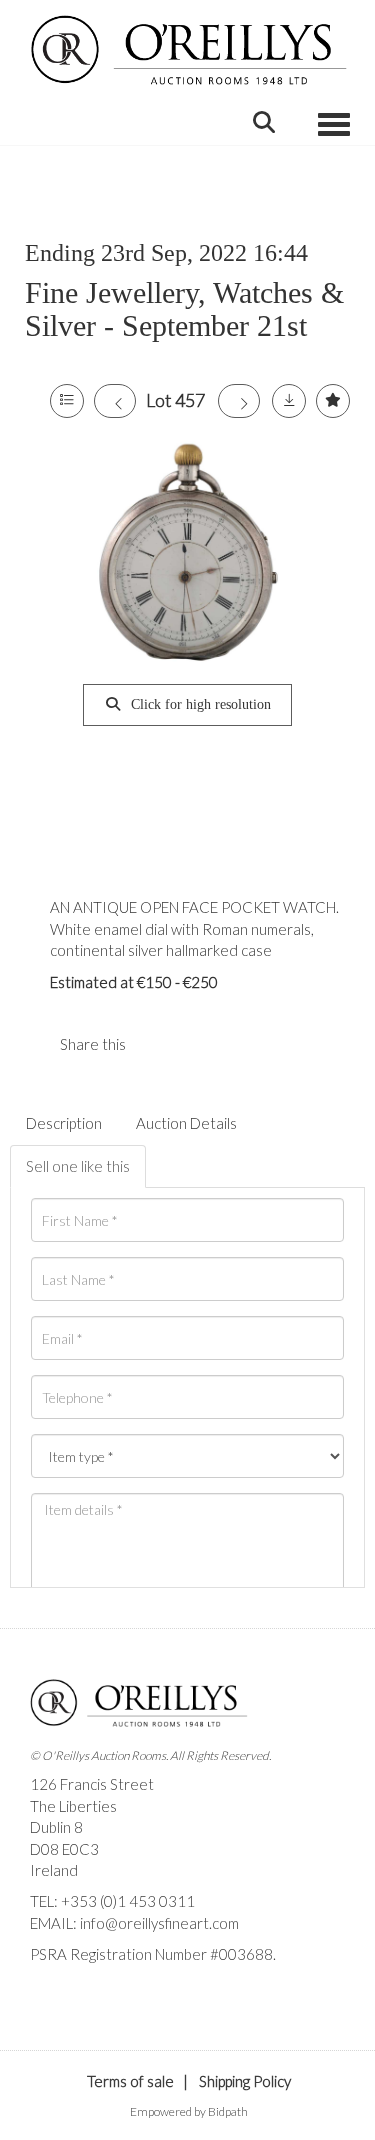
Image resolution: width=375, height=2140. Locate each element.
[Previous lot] (115, 401)
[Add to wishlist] (333, 401)
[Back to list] (67, 401)
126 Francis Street (92, 1784)
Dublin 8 (56, 1827)
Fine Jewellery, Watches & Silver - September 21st (184, 309)
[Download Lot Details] (289, 401)
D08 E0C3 (64, 1849)
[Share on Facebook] (158, 1044)
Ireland (54, 1870)
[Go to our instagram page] (199, 1044)
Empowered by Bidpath (189, 2111)
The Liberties (73, 1806)
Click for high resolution (199, 704)
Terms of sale (130, 2081)
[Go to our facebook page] (49, 1989)
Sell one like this (78, 1166)
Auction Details (186, 1123)
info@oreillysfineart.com (159, 1923)
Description (64, 1123)
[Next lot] (239, 401)
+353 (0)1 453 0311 (128, 1901)
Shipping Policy (245, 2081)
